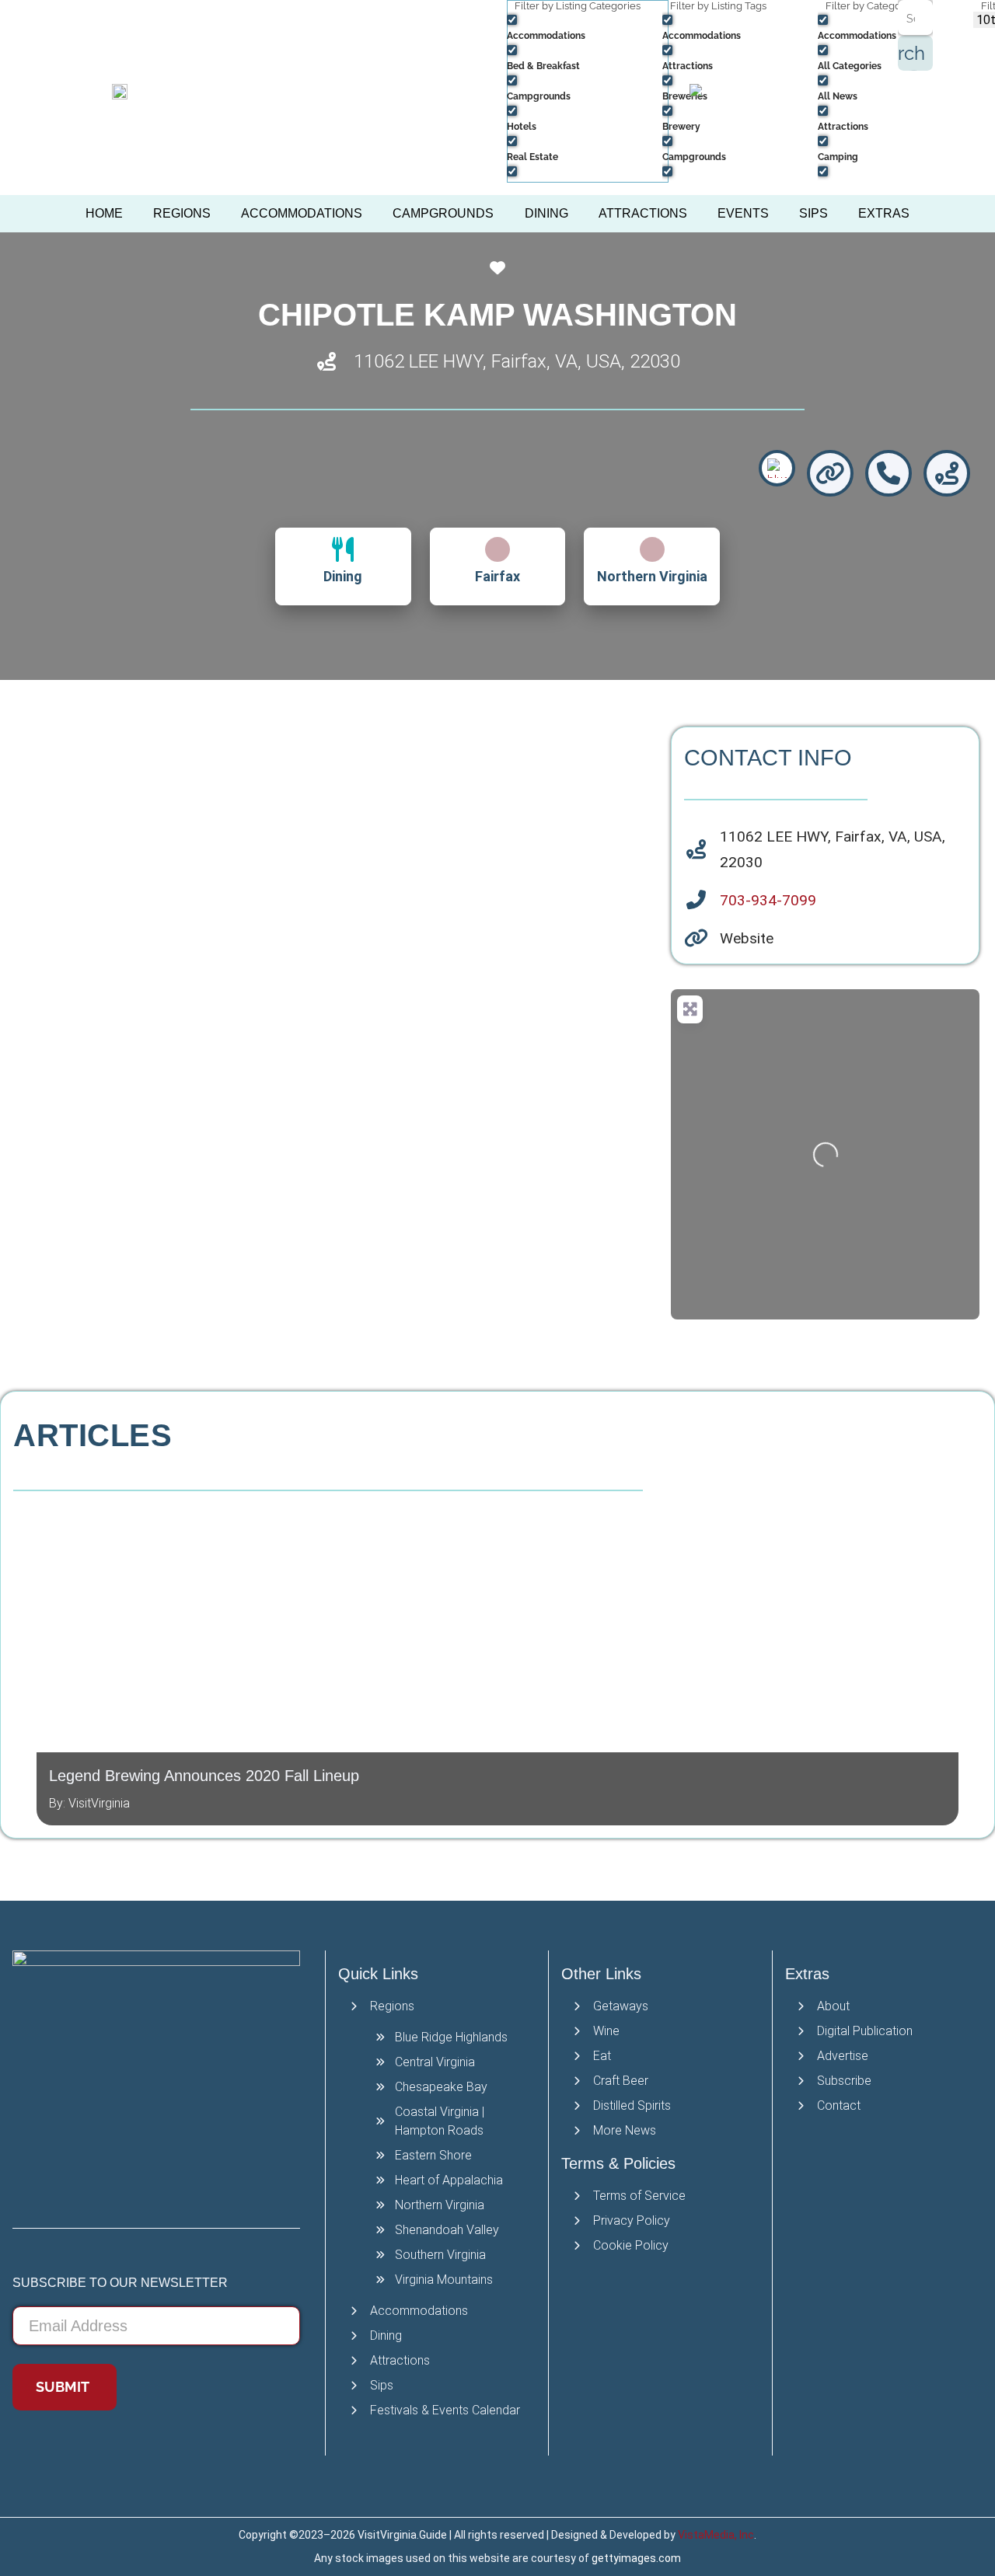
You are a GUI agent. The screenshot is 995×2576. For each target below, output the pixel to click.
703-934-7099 (768, 900)
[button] (24, 1659)
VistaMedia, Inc (716, 2535)
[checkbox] (585, 27)
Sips (813, 213)
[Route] (947, 473)
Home (104, 213)
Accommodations (302, 213)
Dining (546, 213)
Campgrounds (443, 213)
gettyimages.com (636, 2558)
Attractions (643, 213)
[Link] (830, 473)
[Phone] (889, 473)
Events (743, 213)
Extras (884, 213)
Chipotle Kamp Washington (497, 315)
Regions (182, 213)
